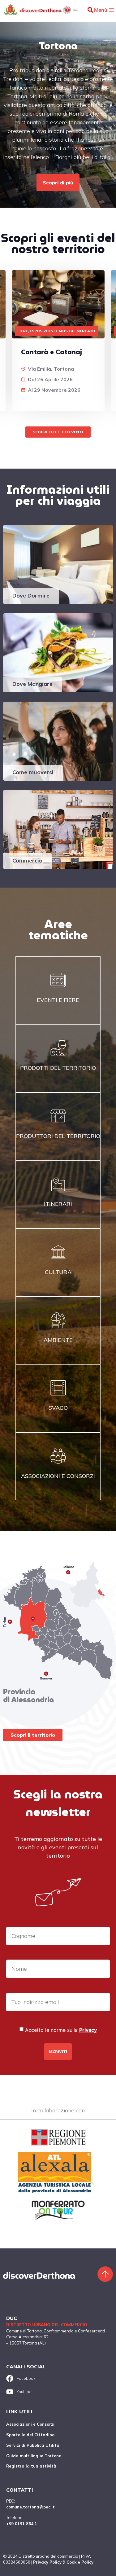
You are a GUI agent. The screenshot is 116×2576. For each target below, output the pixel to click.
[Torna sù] (105, 2274)
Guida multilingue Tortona (34, 2456)
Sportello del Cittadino (30, 2435)
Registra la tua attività (31, 2466)
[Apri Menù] (111, 10)
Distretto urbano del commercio (47, 2325)
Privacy (88, 2030)
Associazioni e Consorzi (30, 2424)
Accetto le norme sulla (61, 2030)
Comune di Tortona (24, 2331)
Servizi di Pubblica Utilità (33, 2445)
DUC (12, 2318)
